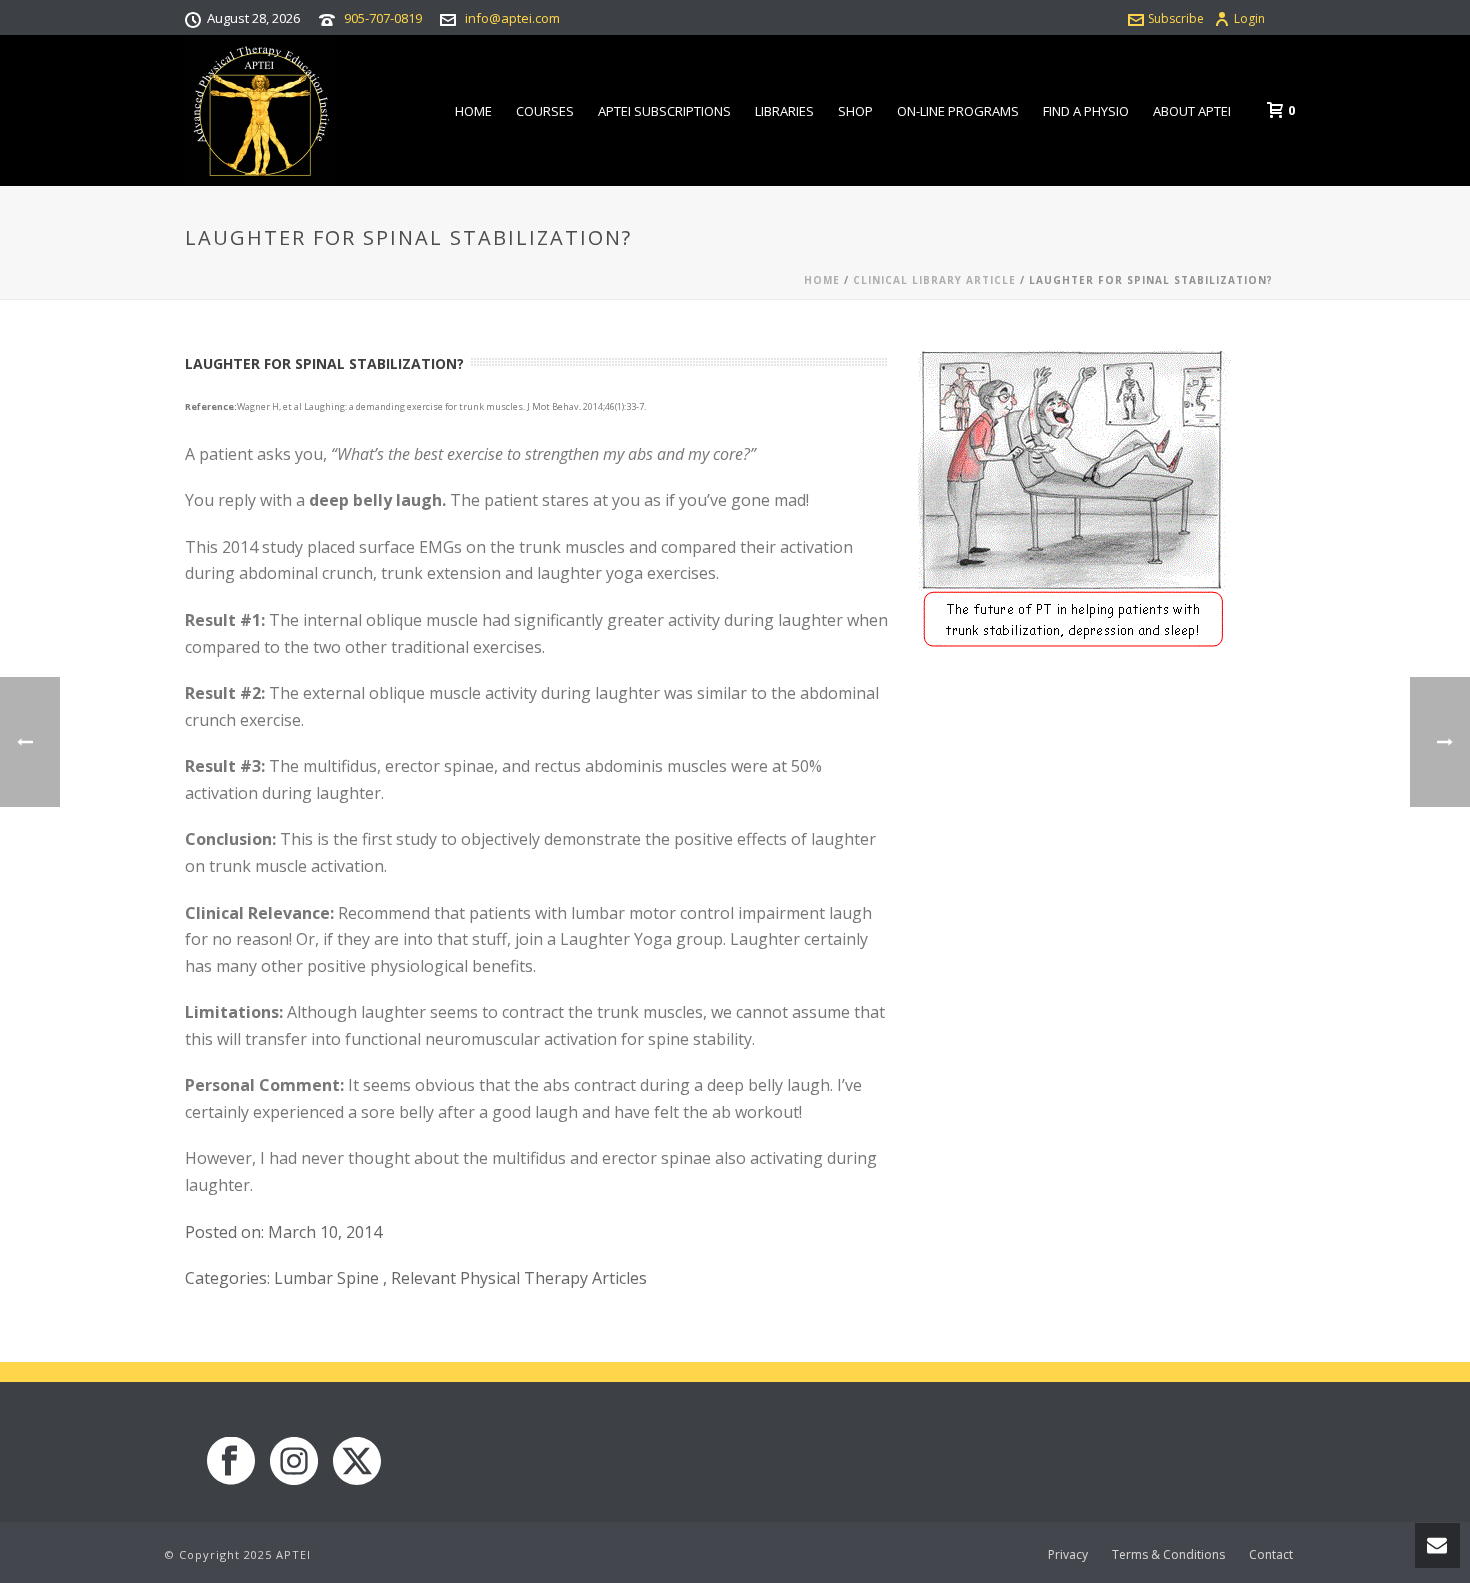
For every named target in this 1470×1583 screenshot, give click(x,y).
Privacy (1068, 1555)
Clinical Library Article (934, 280)
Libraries (784, 111)
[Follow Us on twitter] (357, 1462)
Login (1249, 18)
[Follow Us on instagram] (294, 1462)
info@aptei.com (512, 18)
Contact (1271, 1555)
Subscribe (1176, 18)
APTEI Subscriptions (664, 111)
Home (473, 111)
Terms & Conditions (1168, 1555)
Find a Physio (1086, 111)
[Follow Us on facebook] (231, 1462)
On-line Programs (958, 111)
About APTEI (1192, 111)
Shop (855, 111)
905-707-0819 (383, 18)
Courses (545, 111)
